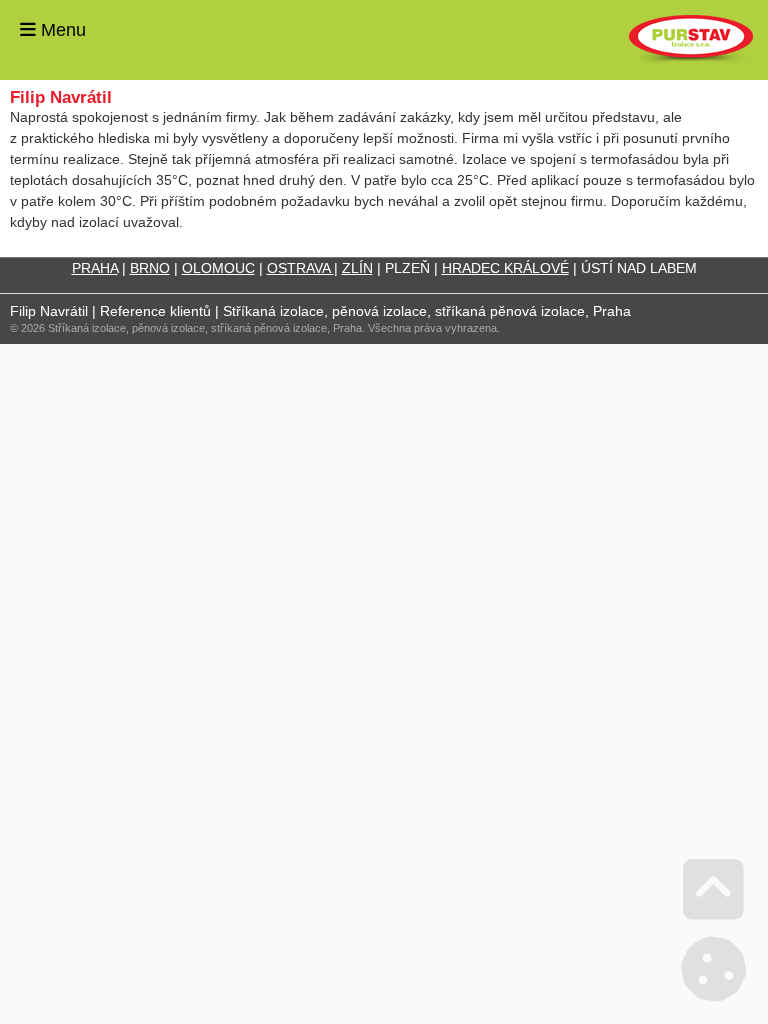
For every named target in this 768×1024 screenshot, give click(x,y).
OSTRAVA (300, 268)
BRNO (150, 268)
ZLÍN (357, 268)
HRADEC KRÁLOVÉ (505, 268)
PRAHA (95, 268)
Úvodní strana (691, 40)
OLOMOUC (218, 268)
